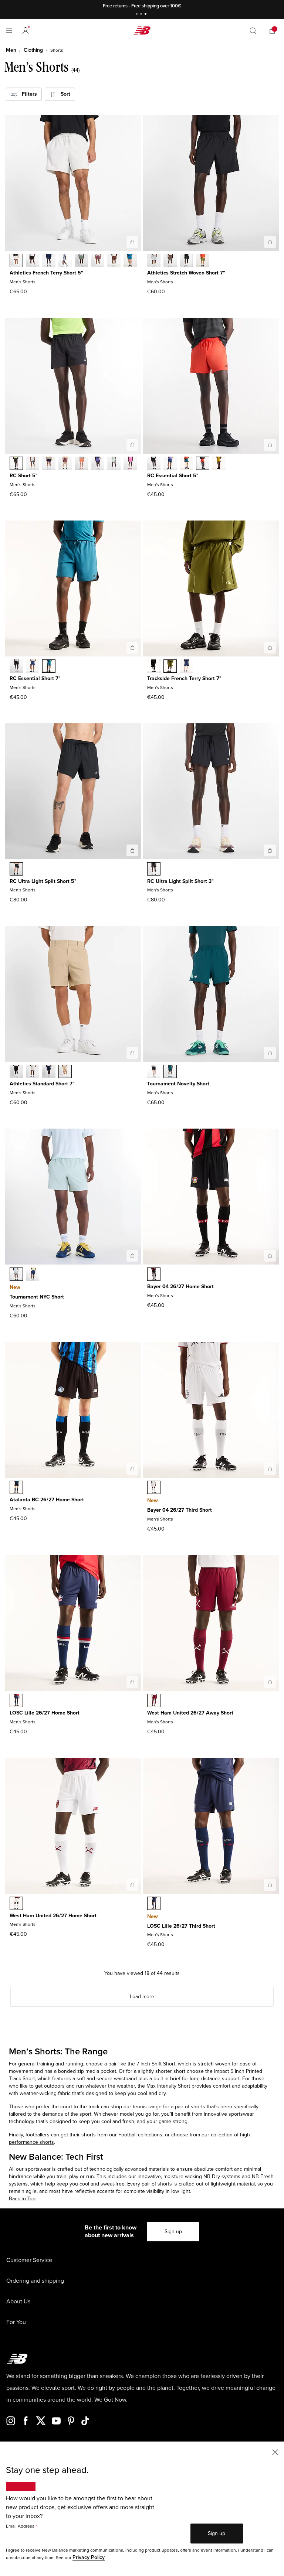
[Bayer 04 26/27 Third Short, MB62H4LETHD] (154, 1488)
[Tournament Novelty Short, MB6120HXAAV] (170, 1072)
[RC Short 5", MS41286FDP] (65, 464)
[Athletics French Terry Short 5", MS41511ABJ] (114, 261)
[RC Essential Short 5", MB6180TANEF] (203, 464)
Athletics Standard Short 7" (42, 1084)
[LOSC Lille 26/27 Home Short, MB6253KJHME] (16, 1701)
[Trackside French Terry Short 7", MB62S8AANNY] (186, 667)
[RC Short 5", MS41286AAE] (81, 464)
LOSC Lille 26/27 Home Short (45, 1713)
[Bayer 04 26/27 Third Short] (270, 1469)
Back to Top (22, 2199)
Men (11, 50)
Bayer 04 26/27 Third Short (180, 1510)
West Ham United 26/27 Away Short (190, 1713)
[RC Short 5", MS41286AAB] (130, 464)
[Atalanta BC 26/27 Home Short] (132, 1469)
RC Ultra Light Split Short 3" (180, 881)
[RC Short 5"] (132, 445)
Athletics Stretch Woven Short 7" (186, 273)
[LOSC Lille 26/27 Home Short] (132, 1682)
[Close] (275, 2452)
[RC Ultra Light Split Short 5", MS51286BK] (16, 870)
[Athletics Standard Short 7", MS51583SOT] (65, 1072)
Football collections (140, 2135)
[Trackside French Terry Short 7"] (270, 648)
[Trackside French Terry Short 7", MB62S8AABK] (154, 667)
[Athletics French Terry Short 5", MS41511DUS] (65, 261)
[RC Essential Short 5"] (270, 445)
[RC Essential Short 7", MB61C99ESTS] (49, 667)
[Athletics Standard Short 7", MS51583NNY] (49, 1072)
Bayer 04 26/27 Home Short (180, 1287)
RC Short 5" (24, 476)
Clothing (33, 50)
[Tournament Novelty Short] (270, 1053)
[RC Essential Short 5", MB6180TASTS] (186, 464)
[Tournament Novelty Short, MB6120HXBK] (154, 1072)
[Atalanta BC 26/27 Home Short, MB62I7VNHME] (16, 1488)
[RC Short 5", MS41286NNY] (49, 464)
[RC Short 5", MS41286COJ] (114, 464)
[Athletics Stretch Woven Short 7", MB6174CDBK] (186, 261)
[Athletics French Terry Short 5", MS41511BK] (33, 261)
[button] (26, 31)
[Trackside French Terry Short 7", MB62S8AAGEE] (170, 667)
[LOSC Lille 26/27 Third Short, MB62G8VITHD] (154, 1904)
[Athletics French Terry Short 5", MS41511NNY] (49, 261)
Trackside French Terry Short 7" (184, 678)
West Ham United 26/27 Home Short (53, 1916)
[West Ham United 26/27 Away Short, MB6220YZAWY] (154, 1701)
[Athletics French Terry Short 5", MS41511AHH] (16, 261)
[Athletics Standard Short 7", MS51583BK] (16, 1072)
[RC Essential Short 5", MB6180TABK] (154, 464)
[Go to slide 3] (146, 15)
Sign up (173, 2232)
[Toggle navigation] (9, 31)
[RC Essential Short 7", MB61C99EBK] (16, 667)
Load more (142, 1997)
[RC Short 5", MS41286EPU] (98, 464)
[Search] (253, 31)
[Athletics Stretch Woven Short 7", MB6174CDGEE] (203, 261)
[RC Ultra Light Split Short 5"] (132, 850)
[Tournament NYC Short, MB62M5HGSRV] (16, 1275)
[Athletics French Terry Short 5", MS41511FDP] (98, 261)
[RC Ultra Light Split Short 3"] (270, 850)
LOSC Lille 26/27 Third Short (181, 1926)
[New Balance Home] (142, 30)
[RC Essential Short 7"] (132, 648)
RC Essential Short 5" (173, 476)
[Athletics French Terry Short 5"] (132, 242)
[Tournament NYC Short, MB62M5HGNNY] (33, 1275)
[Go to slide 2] (142, 15)
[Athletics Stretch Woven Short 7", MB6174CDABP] (170, 261)
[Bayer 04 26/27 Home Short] (270, 1256)
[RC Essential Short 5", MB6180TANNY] (170, 464)
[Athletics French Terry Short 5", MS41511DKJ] (81, 261)
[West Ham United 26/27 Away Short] (270, 1682)
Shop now (180, 6)
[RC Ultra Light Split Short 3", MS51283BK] (154, 870)
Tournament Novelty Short (178, 1084)
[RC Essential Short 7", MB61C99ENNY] (33, 667)
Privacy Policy (89, 2557)
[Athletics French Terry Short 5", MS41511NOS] (130, 261)
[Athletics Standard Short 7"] (132, 1053)
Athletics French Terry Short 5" (46, 273)
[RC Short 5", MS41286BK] (16, 464)
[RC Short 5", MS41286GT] (33, 464)
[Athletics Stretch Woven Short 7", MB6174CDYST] (154, 261)
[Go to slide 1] (138, 15)
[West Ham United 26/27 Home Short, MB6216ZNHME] (16, 1904)
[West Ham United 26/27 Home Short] (132, 1885)
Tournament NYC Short (37, 1297)
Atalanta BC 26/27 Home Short (47, 1500)
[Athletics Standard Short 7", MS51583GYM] (33, 1072)
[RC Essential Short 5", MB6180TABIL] (219, 464)
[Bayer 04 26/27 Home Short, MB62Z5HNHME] (154, 1275)
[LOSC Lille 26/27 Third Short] (270, 1885)
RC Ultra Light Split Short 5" (43, 881)
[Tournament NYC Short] (132, 1256)
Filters (27, 94)
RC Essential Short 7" (35, 678)
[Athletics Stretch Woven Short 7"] (270, 242)
